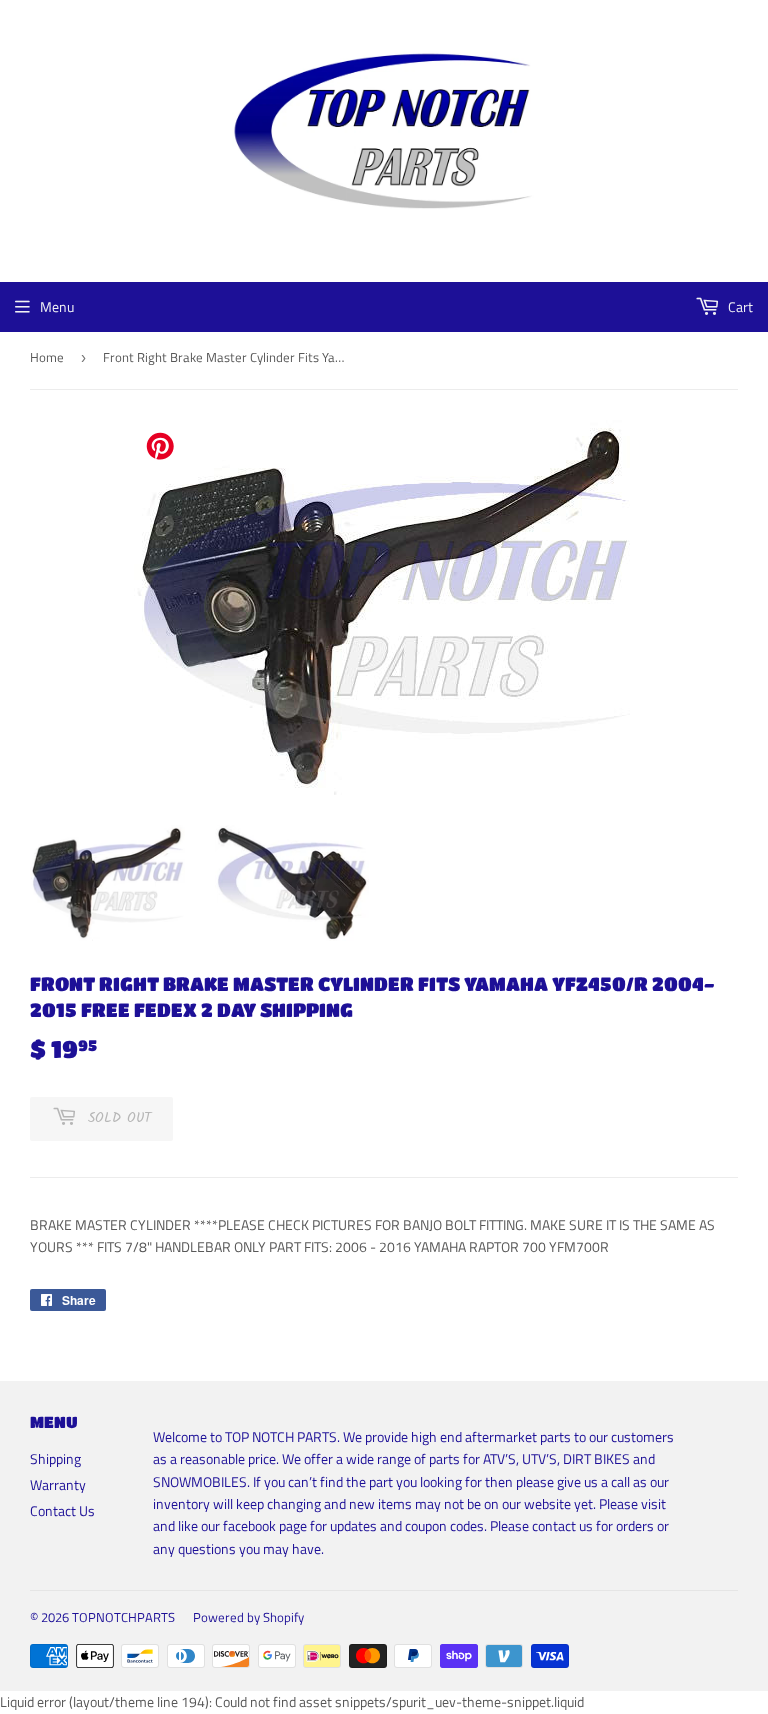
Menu (57, 306)
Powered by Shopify (248, 1617)
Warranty (58, 1484)
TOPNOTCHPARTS (123, 1617)
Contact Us (62, 1510)
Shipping (55, 1458)
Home (47, 357)
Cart (739, 306)
